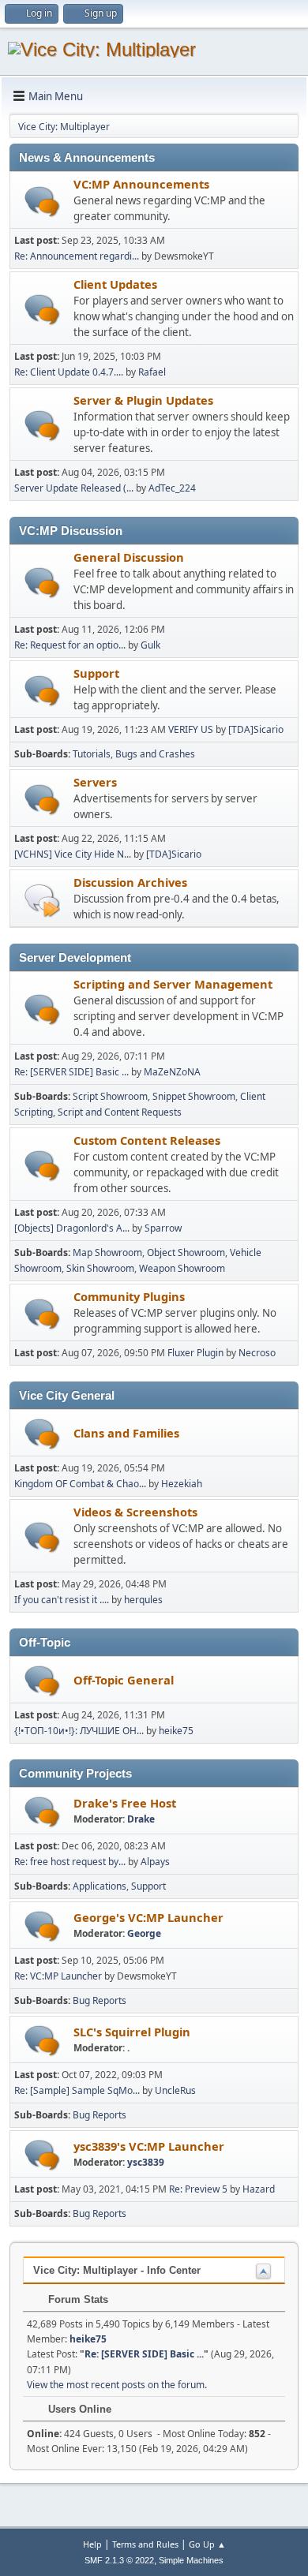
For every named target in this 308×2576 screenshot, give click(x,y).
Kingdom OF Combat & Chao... (80, 1484)
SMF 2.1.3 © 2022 (119, 2560)
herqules (143, 1600)
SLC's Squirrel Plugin (132, 2032)
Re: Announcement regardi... (77, 256)
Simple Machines (191, 2560)
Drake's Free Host (125, 1803)
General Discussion (129, 557)
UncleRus (175, 2090)
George (144, 1933)
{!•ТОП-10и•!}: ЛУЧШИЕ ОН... (79, 1731)
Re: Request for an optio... (70, 645)
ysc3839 (146, 2162)
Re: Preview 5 (198, 2189)
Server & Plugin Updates (143, 400)
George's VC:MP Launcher (148, 1917)
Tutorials (92, 754)
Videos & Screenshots (135, 1512)
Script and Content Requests (120, 1112)
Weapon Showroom (182, 1268)
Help (92, 2544)
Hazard (259, 2189)
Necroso (257, 1353)
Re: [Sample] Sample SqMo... (77, 2090)
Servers (95, 782)
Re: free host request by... (70, 1862)
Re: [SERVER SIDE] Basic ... (71, 1072)
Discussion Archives (130, 882)
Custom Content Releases (147, 1140)
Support (96, 673)
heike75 (176, 1731)
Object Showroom (186, 1252)
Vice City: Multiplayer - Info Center (117, 2270)
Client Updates (115, 284)
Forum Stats (77, 2299)
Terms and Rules (145, 2544)
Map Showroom (107, 1252)
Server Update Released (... (74, 488)
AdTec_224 (172, 488)
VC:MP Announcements (141, 184)
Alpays (155, 1862)
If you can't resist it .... (62, 1600)
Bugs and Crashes (155, 754)
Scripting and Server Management (173, 984)
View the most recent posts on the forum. (117, 2385)
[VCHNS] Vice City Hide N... (73, 854)
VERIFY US (192, 729)
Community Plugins (129, 1296)
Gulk (150, 645)
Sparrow (163, 1228)
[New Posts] (42, 202)
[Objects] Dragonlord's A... (72, 1228)
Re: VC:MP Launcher (58, 1976)
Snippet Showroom (194, 1096)
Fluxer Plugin (195, 1353)
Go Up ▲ (207, 2544)
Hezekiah (182, 1484)
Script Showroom (110, 1096)
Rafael (152, 372)
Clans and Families (126, 1433)
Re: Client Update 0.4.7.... (69, 372)
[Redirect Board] (42, 900)
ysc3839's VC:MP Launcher (149, 2146)
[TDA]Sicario (256, 729)
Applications (100, 1886)
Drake (141, 1819)
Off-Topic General (124, 1680)
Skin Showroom (100, 1268)
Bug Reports (100, 2000)
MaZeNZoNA (172, 1072)
